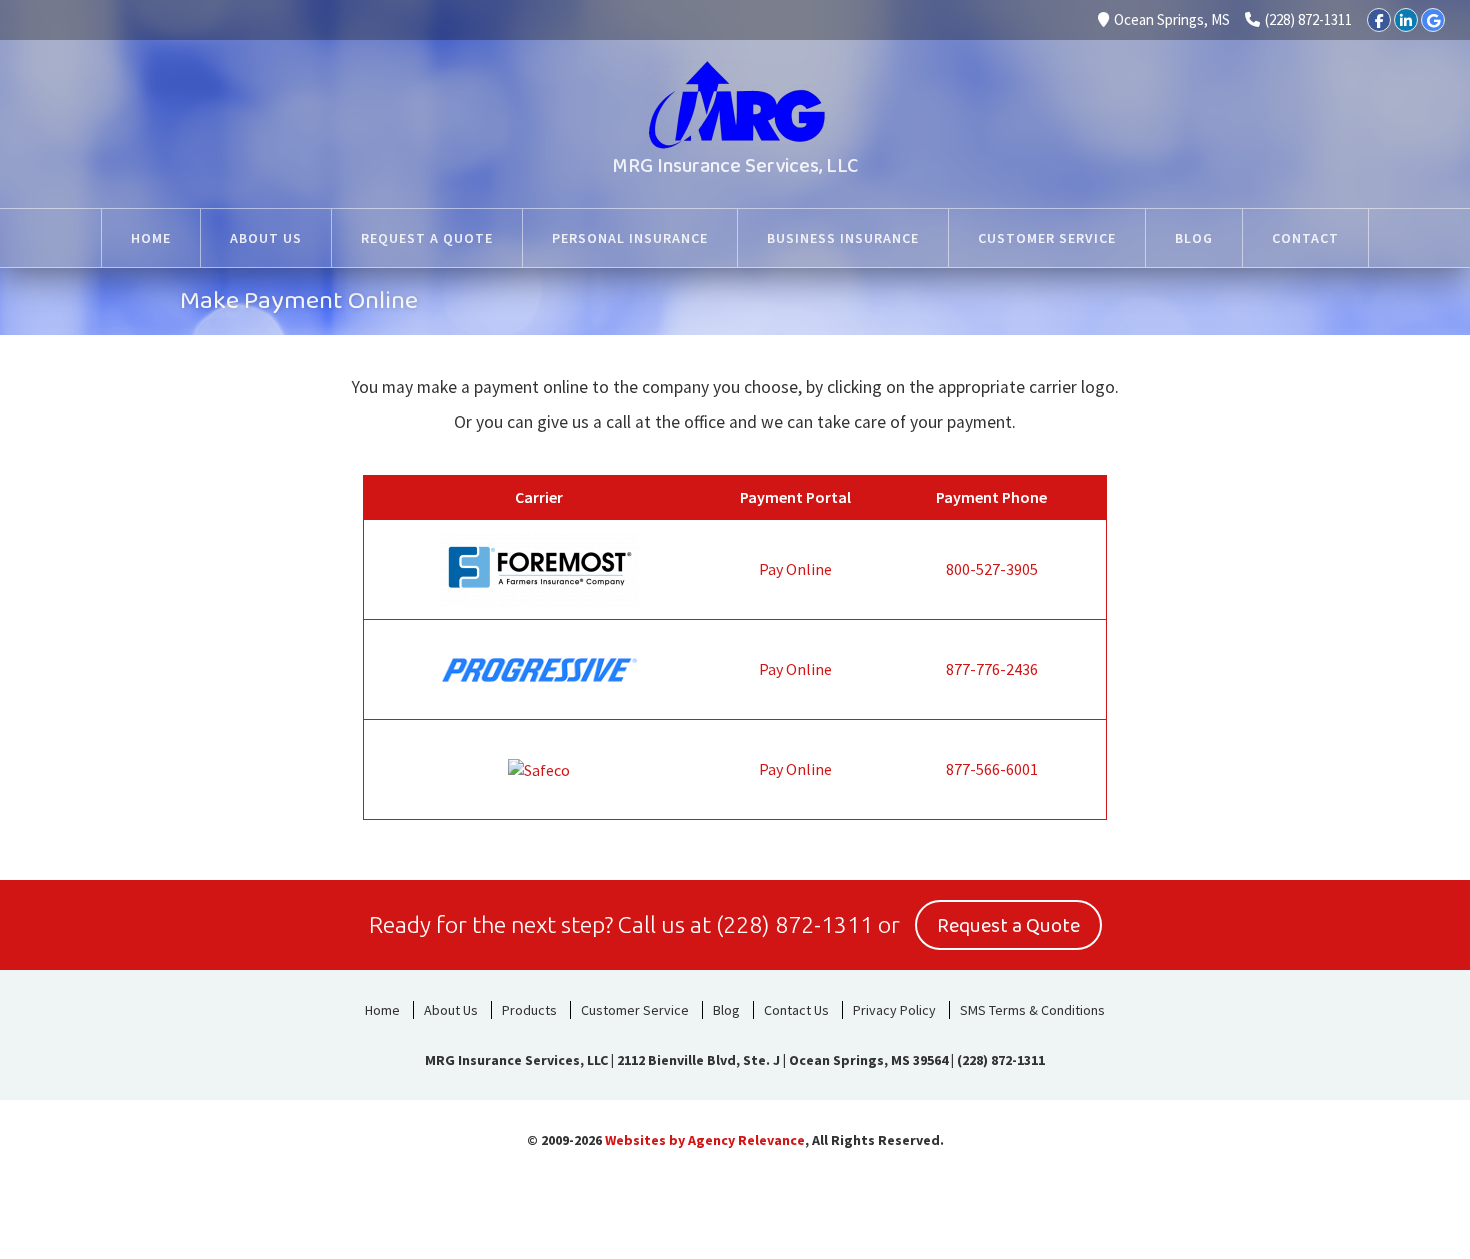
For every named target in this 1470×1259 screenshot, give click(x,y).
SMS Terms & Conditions (1032, 1010)
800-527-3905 (992, 569)
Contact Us (796, 1010)
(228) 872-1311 (1308, 19)
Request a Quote (1008, 926)
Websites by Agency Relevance (705, 1140)
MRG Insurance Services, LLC (735, 166)
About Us (451, 1010)
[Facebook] (1379, 20)
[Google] (1433, 20)
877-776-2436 (992, 669)
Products (529, 1010)
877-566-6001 (992, 769)
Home (382, 1010)
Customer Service (635, 1010)
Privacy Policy (894, 1010)
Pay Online (795, 569)
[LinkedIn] (1406, 20)
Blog (726, 1010)
